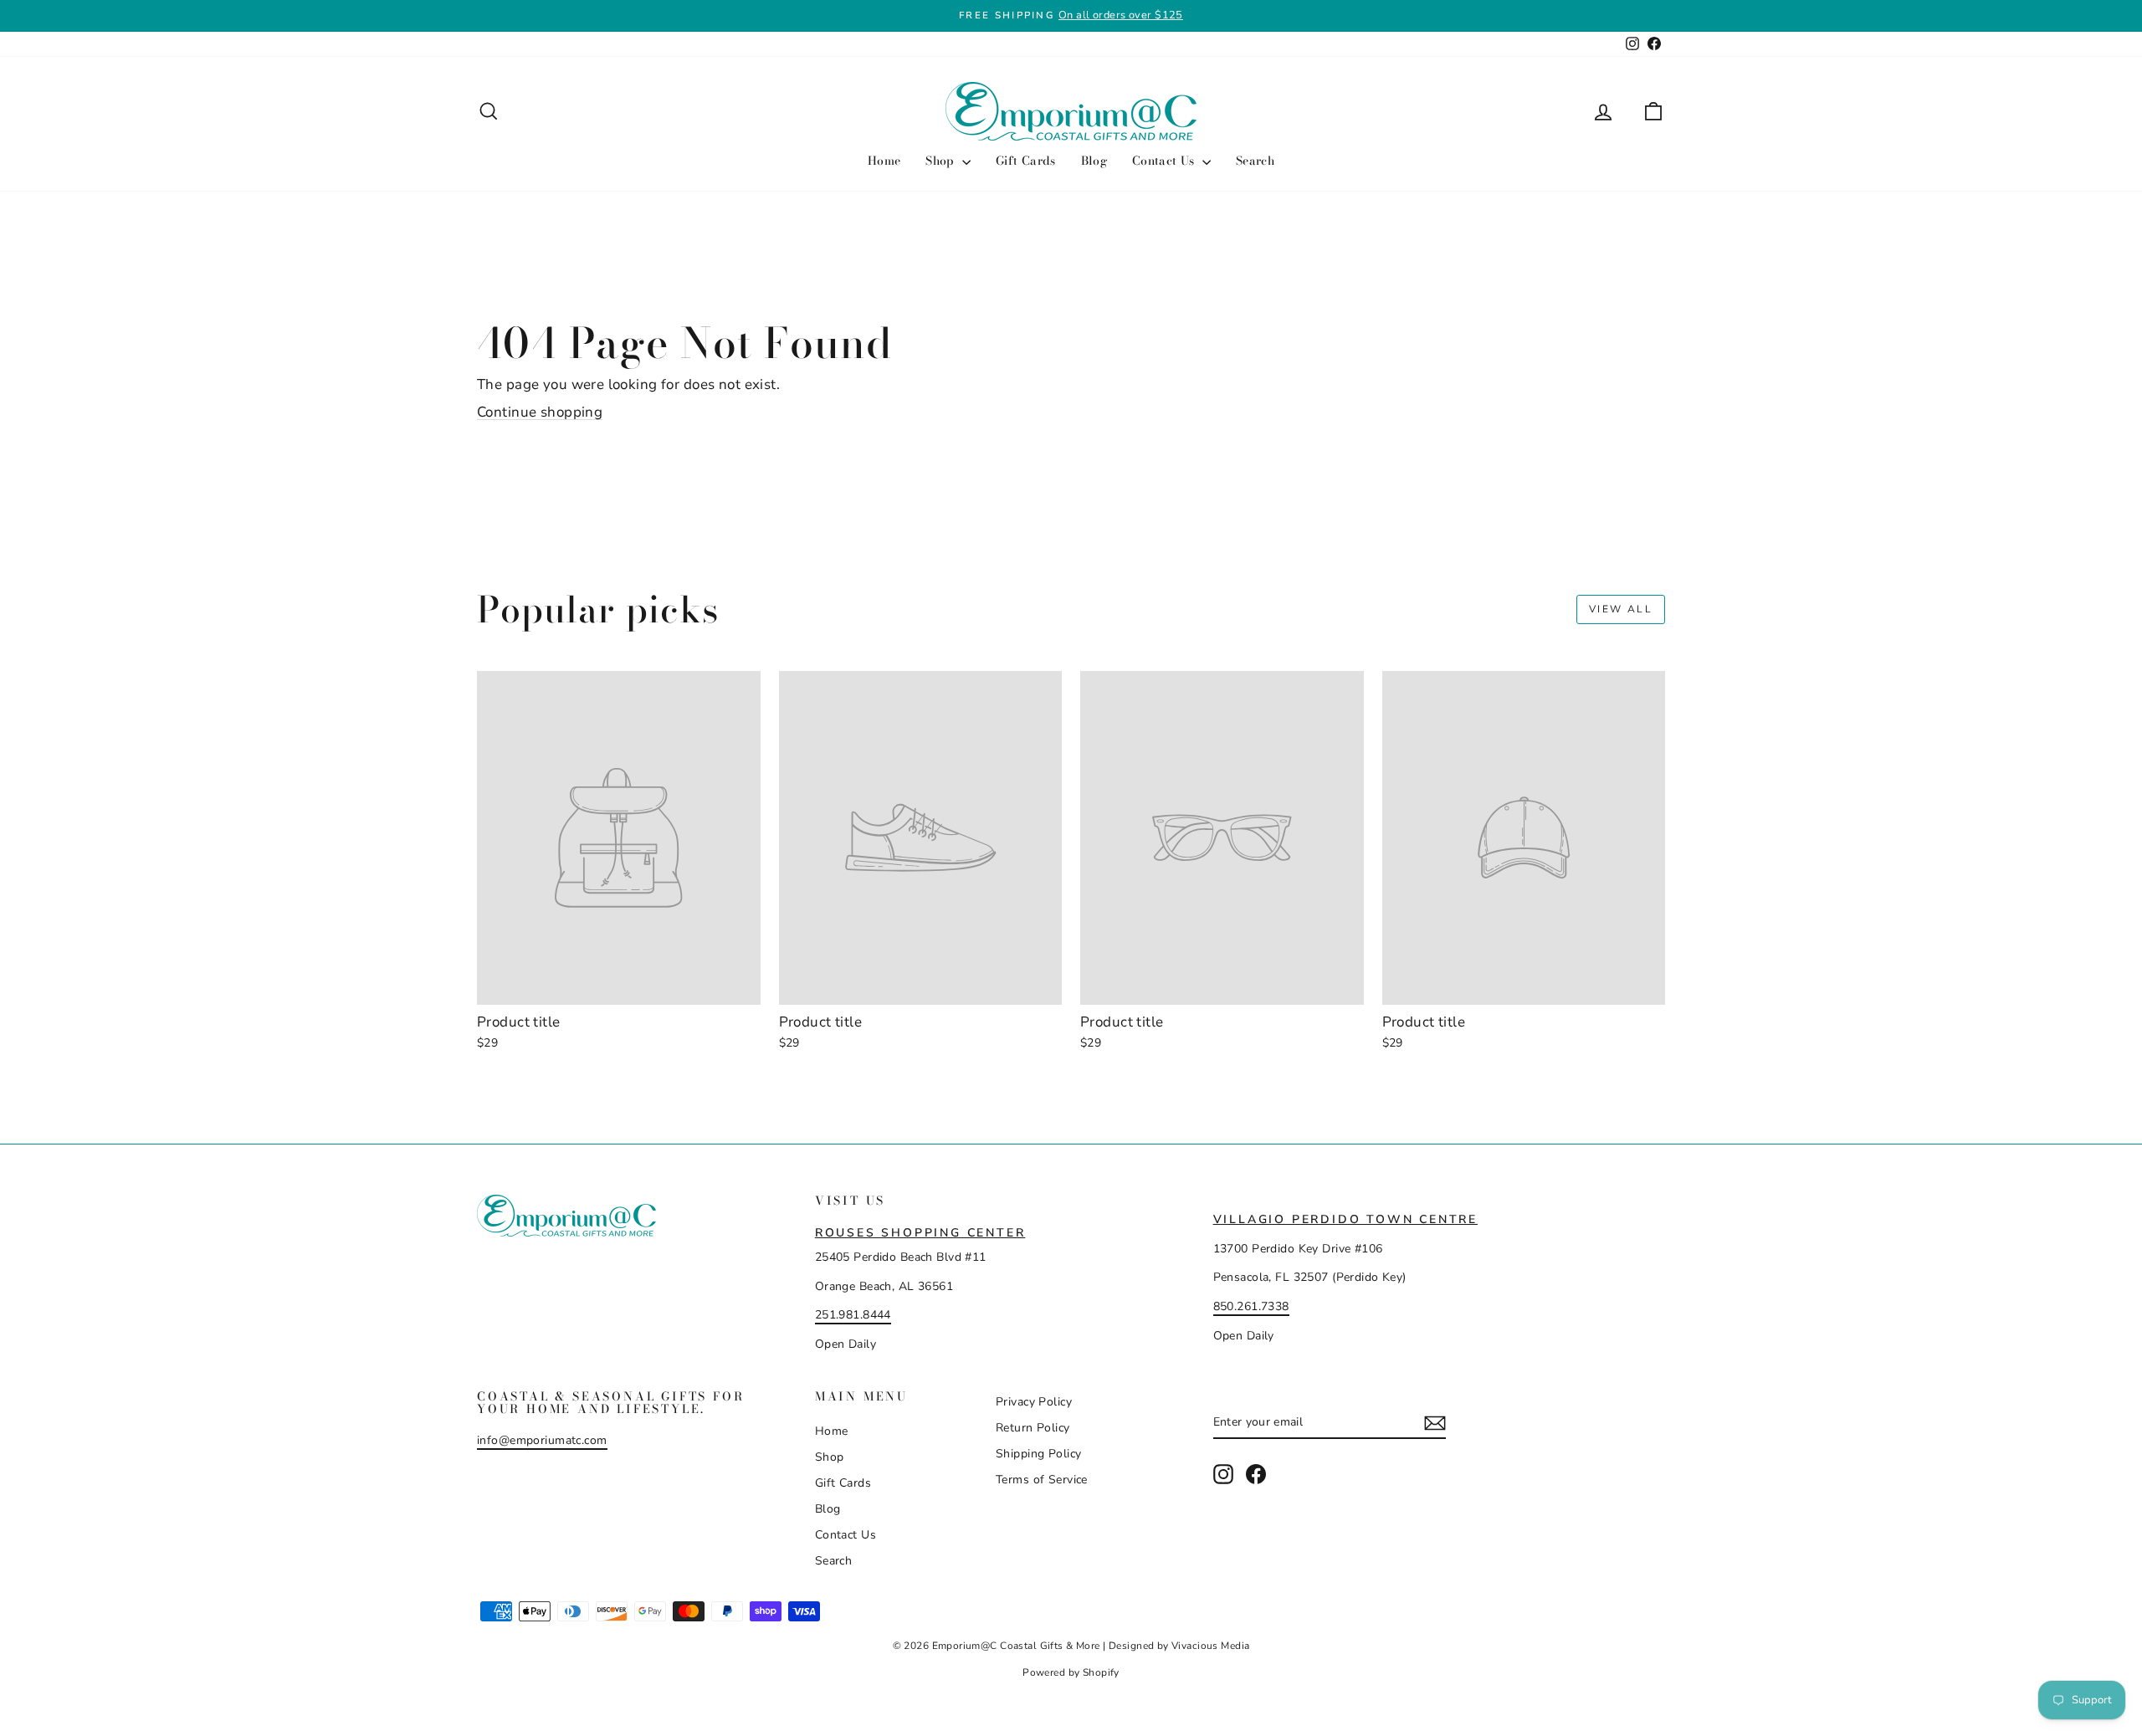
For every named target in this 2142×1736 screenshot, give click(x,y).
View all (1621, 609)
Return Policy (1033, 1428)
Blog (1094, 161)
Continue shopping (540, 412)
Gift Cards (1026, 161)
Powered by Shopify (1071, 1672)
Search (1255, 161)
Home (884, 161)
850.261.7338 (1251, 1306)
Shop (942, 161)
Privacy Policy (1034, 1402)
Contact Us (1165, 161)
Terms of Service (1042, 1480)
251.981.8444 (853, 1315)
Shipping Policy (1038, 1454)
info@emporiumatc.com (542, 1440)
